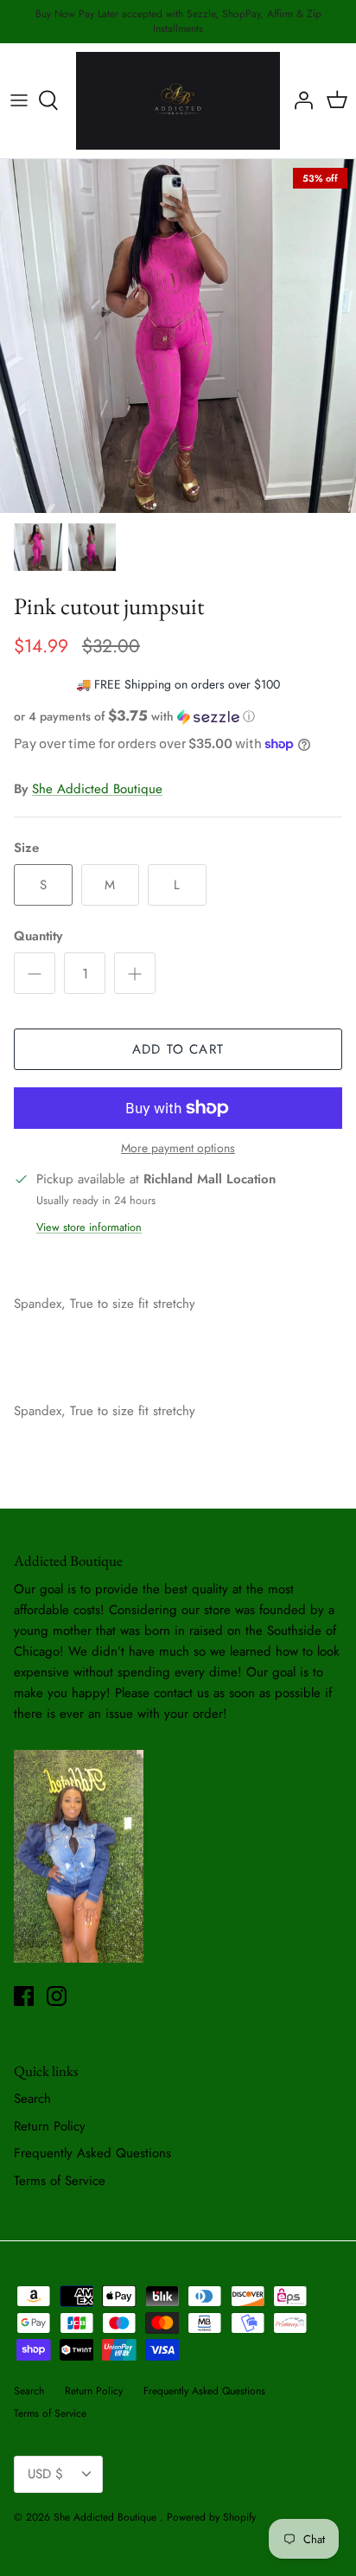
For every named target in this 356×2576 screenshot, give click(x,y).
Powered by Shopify (211, 2517)
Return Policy (50, 2126)
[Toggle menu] (19, 100)
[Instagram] (57, 1996)
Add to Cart (178, 1049)
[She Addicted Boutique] (178, 101)
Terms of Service (60, 2181)
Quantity (38, 936)
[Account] (299, 100)
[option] (178, 336)
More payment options (178, 1148)
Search (32, 2099)
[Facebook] (24, 1996)
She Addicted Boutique (97, 789)
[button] (178, 716)
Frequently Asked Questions (92, 2153)
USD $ (45, 2474)
